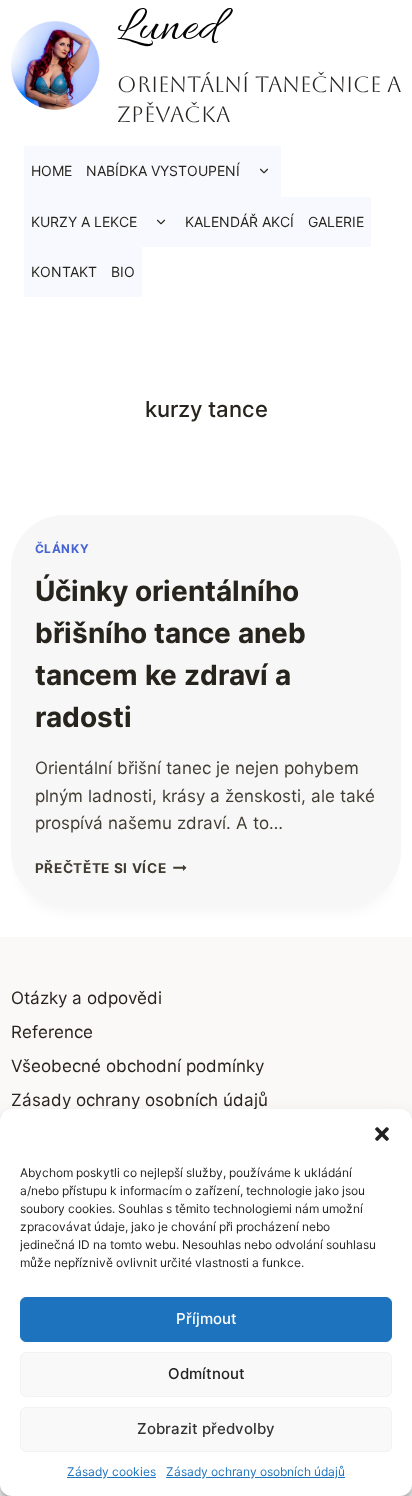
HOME (51, 170)
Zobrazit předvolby (206, 1428)
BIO (123, 271)
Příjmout (206, 1318)
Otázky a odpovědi (86, 998)
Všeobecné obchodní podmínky (137, 1066)
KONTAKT (64, 271)
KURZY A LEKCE (84, 221)
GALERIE (336, 221)
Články (62, 548)
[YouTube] (106, 319)
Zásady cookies (111, 1471)
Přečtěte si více (111, 868)
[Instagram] (67, 319)
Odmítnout (206, 1373)
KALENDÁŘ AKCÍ (239, 221)
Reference (52, 1032)
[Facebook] (28, 319)
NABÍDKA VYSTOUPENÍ (163, 170)
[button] (382, 1134)
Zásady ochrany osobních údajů (255, 1471)
